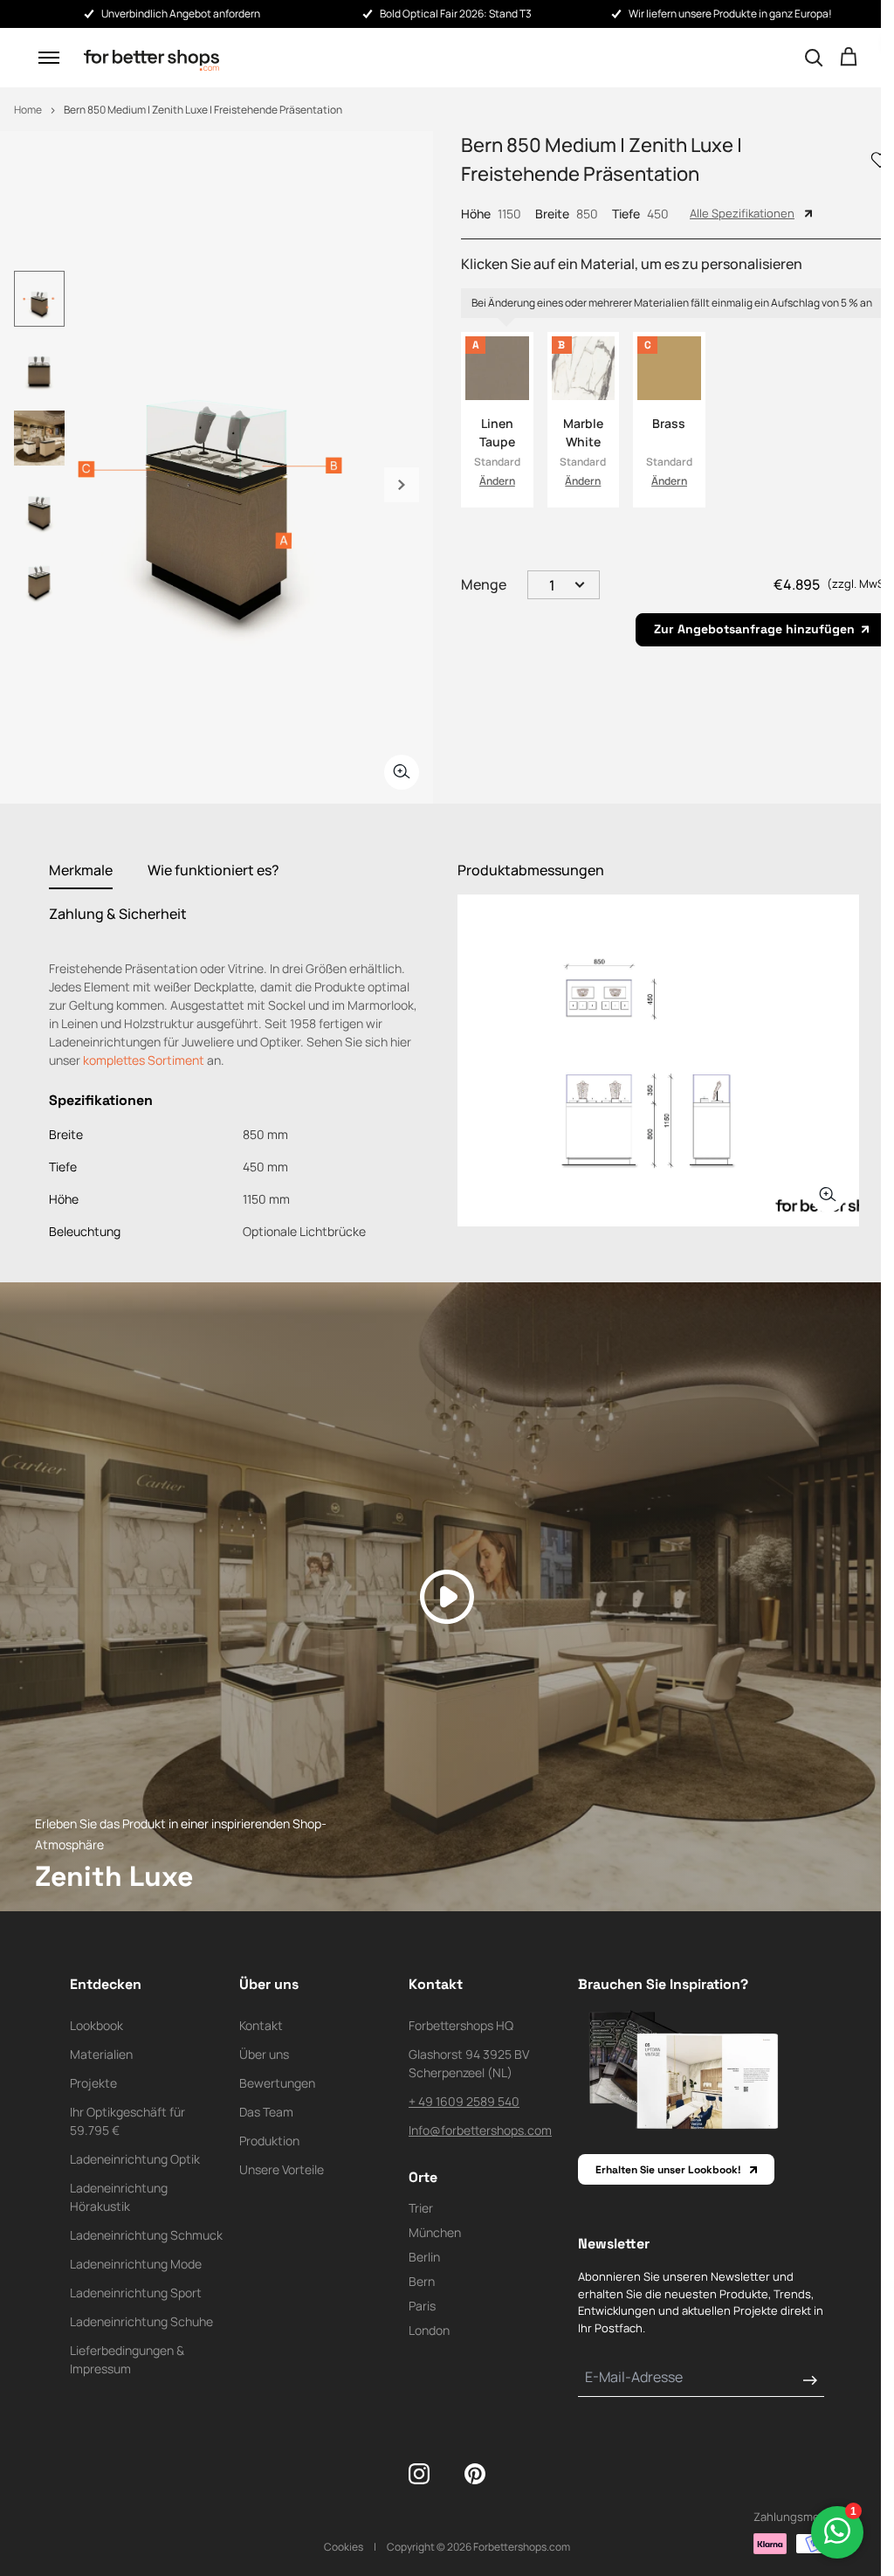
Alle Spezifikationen (742, 213)
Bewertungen (277, 2083)
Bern (422, 2281)
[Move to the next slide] (402, 485)
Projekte (93, 2083)
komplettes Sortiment (144, 1060)
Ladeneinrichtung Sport (136, 2293)
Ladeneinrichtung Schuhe (141, 2321)
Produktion (269, 2141)
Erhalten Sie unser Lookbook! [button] (668, 2170)
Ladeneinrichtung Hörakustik (119, 2197)
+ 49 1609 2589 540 (464, 2101)
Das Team (266, 2112)
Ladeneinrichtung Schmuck (146, 2235)
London (429, 2330)
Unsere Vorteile (282, 2169)
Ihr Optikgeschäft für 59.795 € (127, 2121)
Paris (422, 2306)
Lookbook (96, 2025)
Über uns (264, 2054)
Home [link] (28, 110)
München (435, 2232)
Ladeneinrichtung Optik (135, 2159)
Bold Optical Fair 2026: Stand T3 (456, 14)
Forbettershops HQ (461, 2025)
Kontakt (261, 2025)
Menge (484, 584)
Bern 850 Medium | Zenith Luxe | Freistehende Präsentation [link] (203, 110)
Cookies (344, 2547)
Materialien (101, 2054)
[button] (49, 58)
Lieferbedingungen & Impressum (127, 2359)
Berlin (424, 2257)
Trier (421, 2208)
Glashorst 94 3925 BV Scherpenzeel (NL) (469, 2063)
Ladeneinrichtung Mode (136, 2264)
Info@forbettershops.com (480, 2130)
